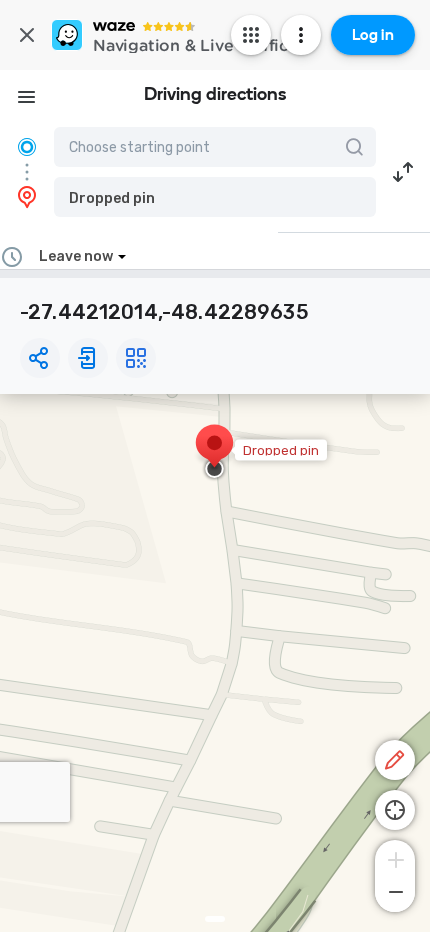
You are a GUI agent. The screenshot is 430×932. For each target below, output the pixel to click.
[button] (215, 197)
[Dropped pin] (214, 453)
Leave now (76, 256)
